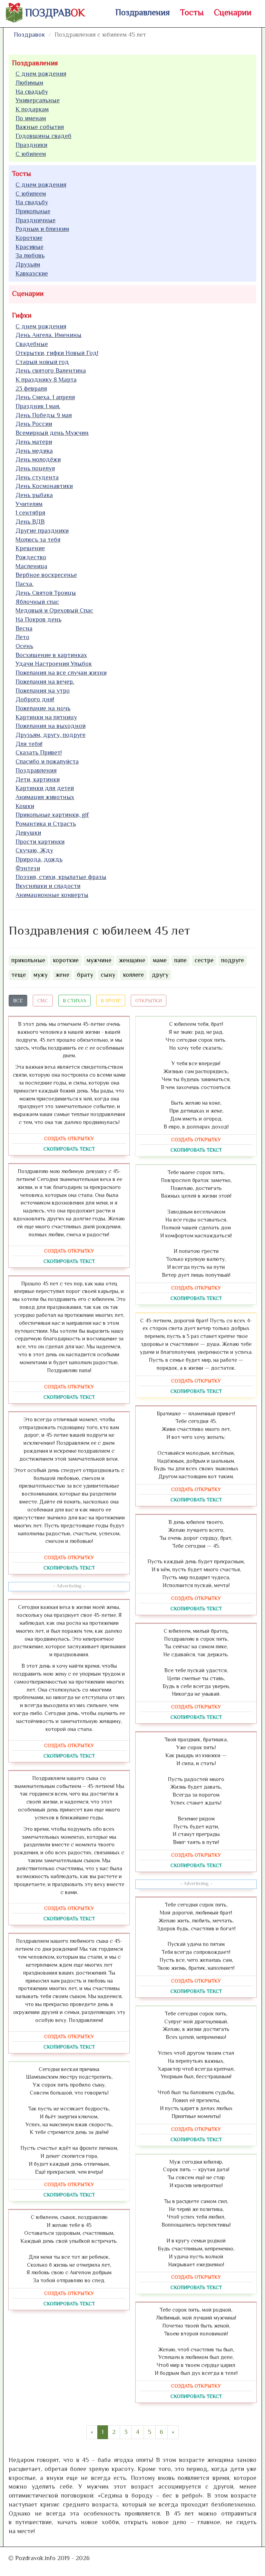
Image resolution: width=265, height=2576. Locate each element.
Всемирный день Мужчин (52, 433)
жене (62, 975)
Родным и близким (42, 229)
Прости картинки (40, 842)
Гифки (22, 315)
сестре (204, 960)
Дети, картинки (38, 779)
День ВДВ (30, 522)
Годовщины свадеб (43, 136)
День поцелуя (35, 468)
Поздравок (29, 35)
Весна (24, 628)
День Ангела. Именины (48, 335)
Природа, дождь (39, 859)
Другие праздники (42, 531)
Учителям (29, 504)
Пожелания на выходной (51, 726)
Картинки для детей (45, 788)
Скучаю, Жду (34, 850)
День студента (37, 477)
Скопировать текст (69, 1149)
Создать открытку (69, 1139)
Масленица (31, 566)
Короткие (29, 238)
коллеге (133, 975)
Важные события (40, 127)
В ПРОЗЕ (111, 1001)
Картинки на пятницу (46, 717)
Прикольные (33, 211)
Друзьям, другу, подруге (51, 735)
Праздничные (36, 220)
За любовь (30, 255)
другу (160, 975)
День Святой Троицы (46, 593)
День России (34, 424)
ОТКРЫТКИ (149, 1001)
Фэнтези (28, 868)
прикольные (28, 960)
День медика (34, 451)
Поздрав (55, 13)
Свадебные (32, 344)
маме (160, 960)
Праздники (31, 145)
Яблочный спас (37, 602)
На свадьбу (32, 92)
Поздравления (143, 12)
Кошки (25, 806)
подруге (233, 960)
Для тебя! (29, 744)
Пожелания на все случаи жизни (61, 673)
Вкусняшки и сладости (48, 886)
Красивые (30, 247)
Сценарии (233, 12)
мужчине (99, 960)
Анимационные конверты (52, 895)
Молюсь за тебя (38, 540)
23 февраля (31, 388)
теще (19, 975)
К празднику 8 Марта (46, 380)
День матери (34, 442)
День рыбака (34, 495)
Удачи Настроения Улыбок (54, 664)
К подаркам (32, 109)
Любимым (29, 83)
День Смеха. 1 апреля (45, 397)
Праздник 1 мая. (38, 406)
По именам (31, 118)
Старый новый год (42, 362)
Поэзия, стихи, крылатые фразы (61, 877)
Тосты (192, 12)
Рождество (31, 557)
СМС (43, 1001)
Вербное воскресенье (46, 575)
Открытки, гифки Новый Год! (57, 353)
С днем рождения (41, 74)
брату (85, 975)
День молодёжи (38, 459)
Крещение (30, 548)
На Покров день (38, 619)
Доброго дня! (35, 699)
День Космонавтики (44, 486)
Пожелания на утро (43, 691)
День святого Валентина (51, 371)
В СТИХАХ (75, 1001)
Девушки (28, 833)
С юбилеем (31, 154)
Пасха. (24, 584)
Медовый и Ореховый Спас (54, 610)
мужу (41, 975)
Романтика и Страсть (46, 824)
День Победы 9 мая (44, 415)
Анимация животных (45, 797)
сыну (108, 975)
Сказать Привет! (39, 752)
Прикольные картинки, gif (52, 815)
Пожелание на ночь (43, 708)
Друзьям (28, 264)
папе (180, 960)
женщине (132, 960)
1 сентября (30, 513)
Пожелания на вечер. (45, 682)
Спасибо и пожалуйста (47, 761)
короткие (66, 960)
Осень (24, 646)
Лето (22, 637)
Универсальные (38, 100)
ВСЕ (18, 1001)
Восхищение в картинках (51, 655)
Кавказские (32, 273)
